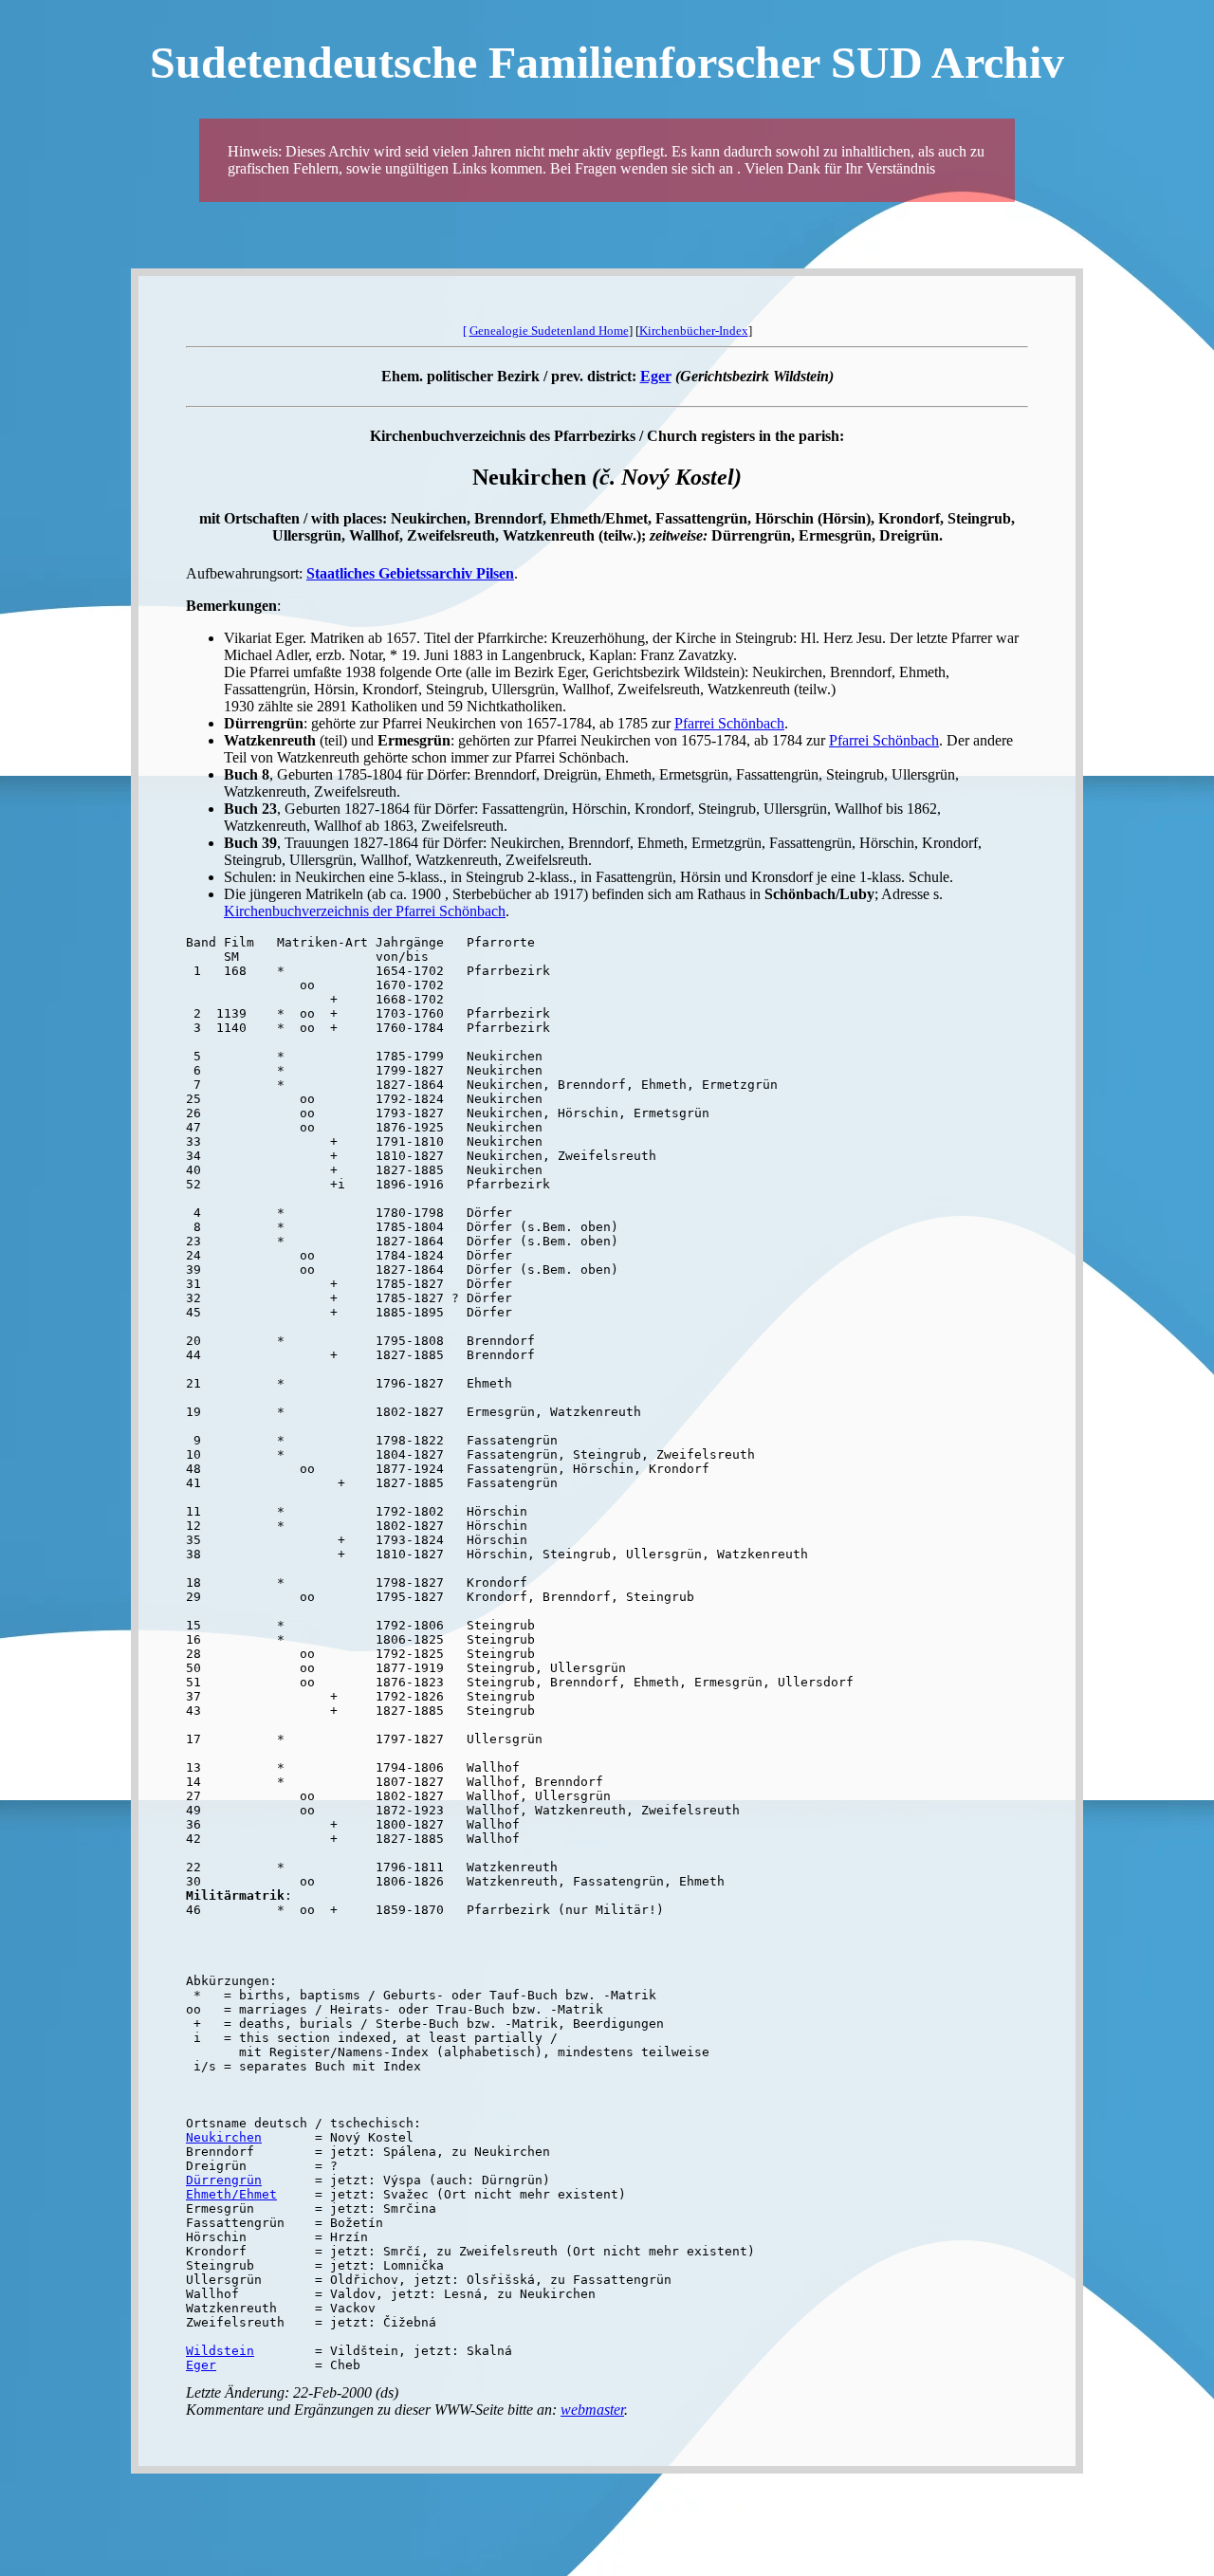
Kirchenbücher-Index (694, 331)
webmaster (592, 2410)
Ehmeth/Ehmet (231, 2194)
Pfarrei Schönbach (729, 723)
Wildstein (220, 2351)
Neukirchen (224, 2137)
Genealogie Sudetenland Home (549, 331)
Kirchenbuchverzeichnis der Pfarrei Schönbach (365, 911)
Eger (656, 376)
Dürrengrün (224, 2180)
